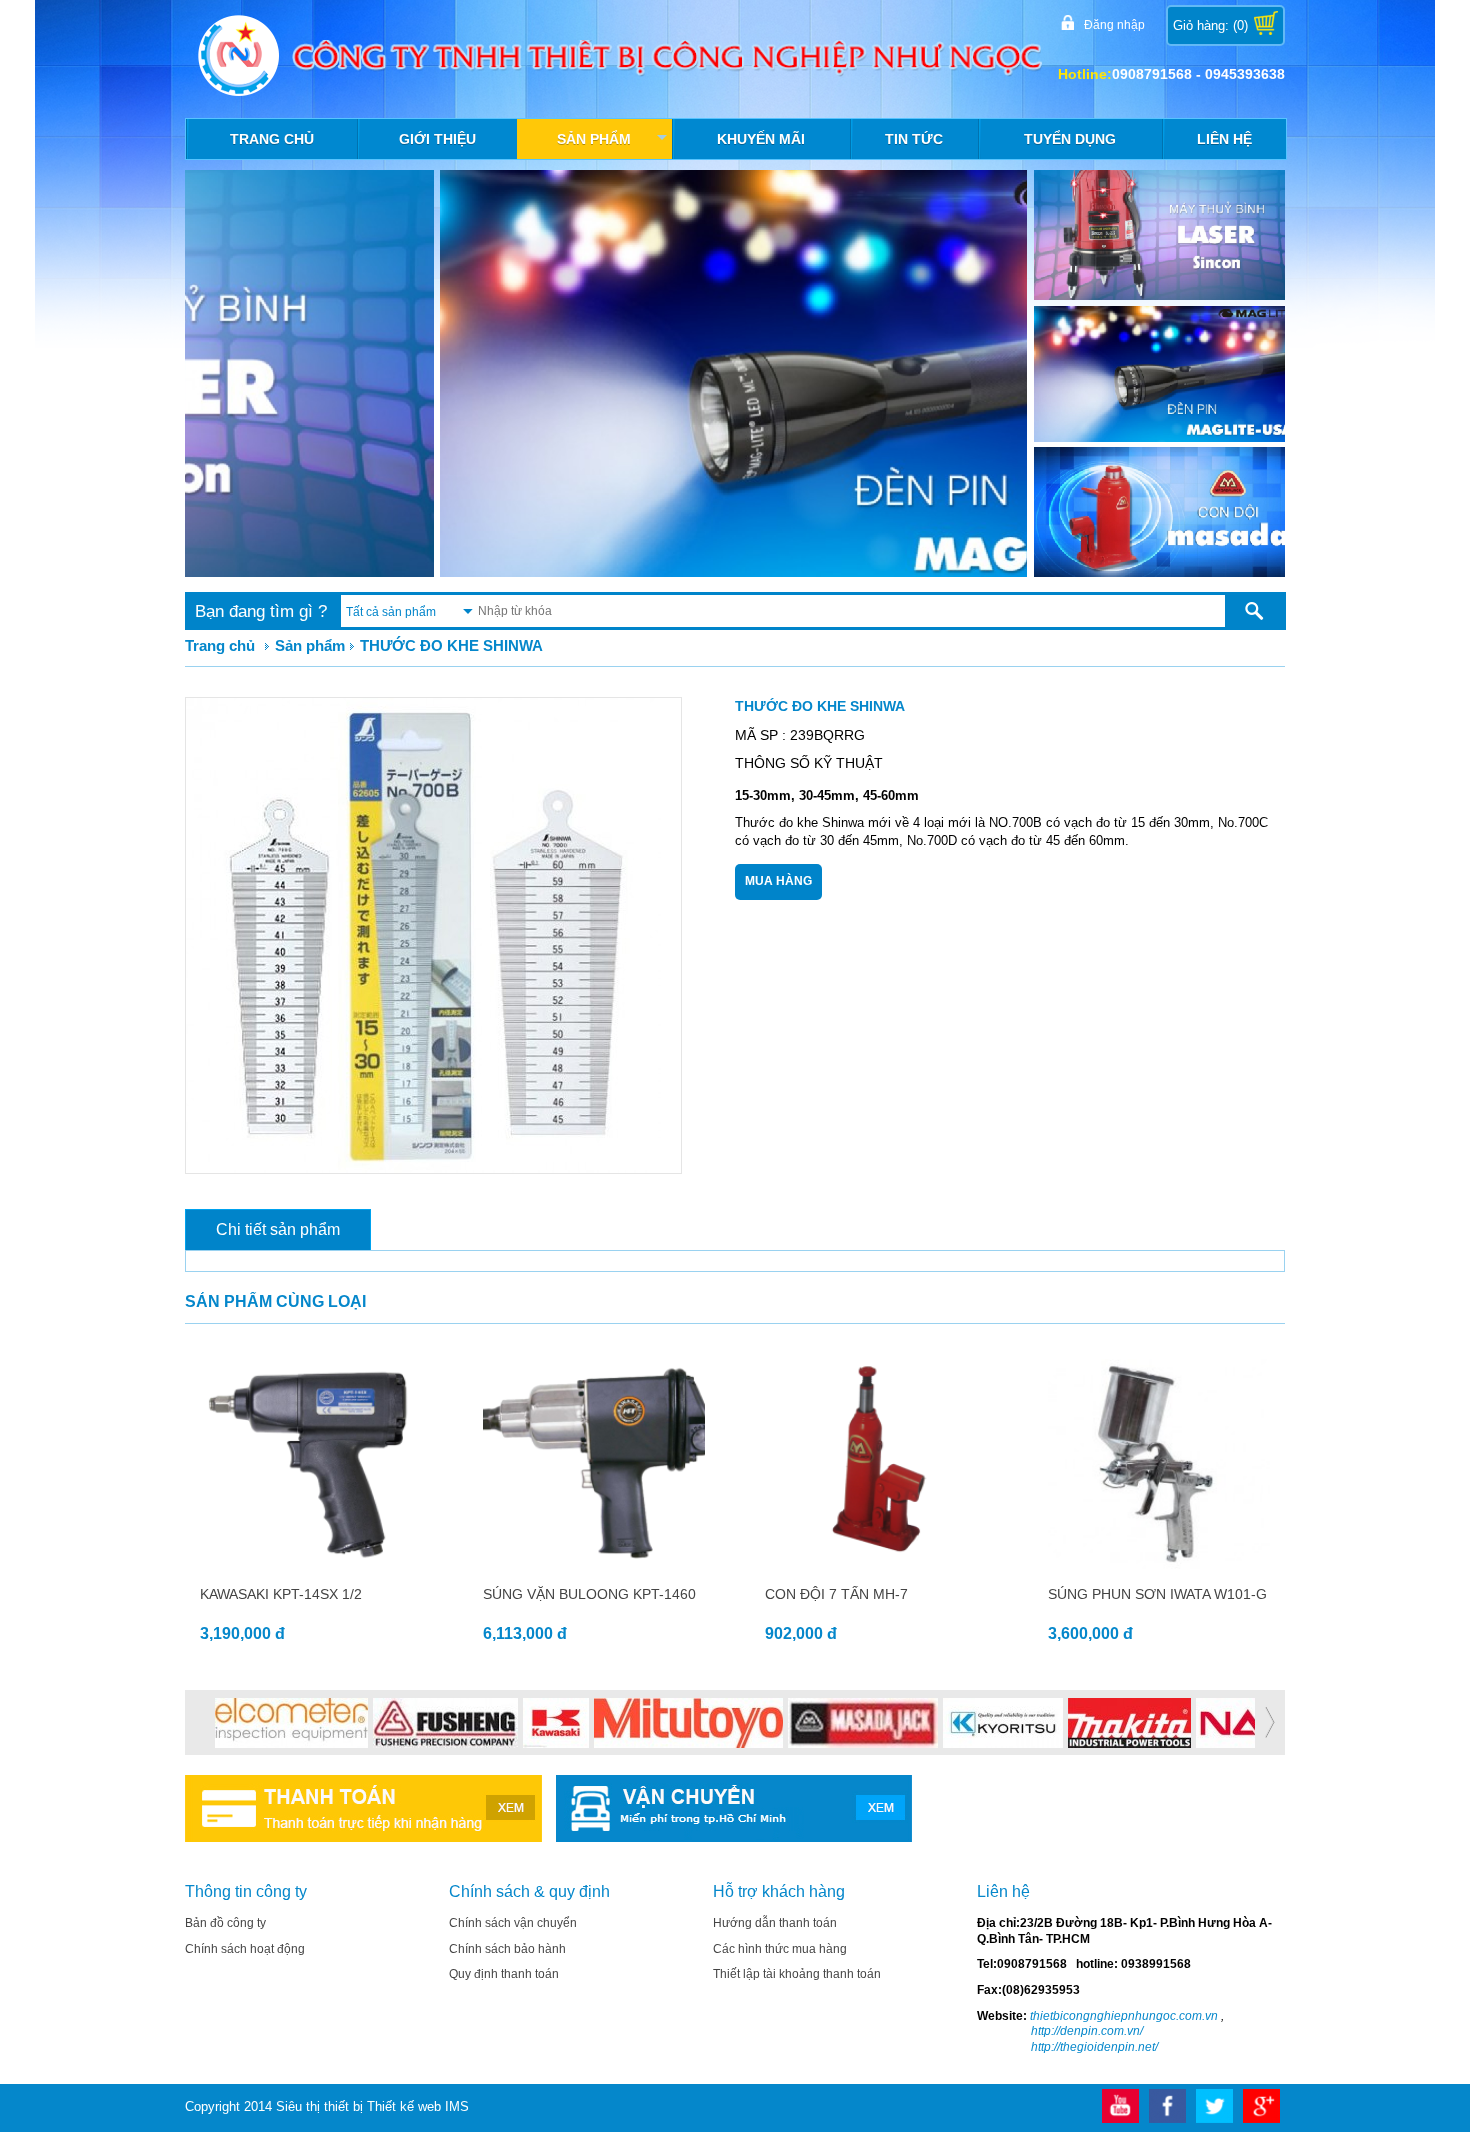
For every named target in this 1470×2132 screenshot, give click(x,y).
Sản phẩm (613, 144)
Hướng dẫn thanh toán (775, 1923)
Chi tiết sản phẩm (278, 1229)
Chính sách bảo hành (507, 1949)
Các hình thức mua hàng (780, 1949)
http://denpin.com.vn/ (1087, 2031)
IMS (457, 2106)
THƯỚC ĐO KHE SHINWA (451, 646)
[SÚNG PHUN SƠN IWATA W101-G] (1159, 1564)
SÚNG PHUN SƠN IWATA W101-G (1157, 1594)
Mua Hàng (778, 881)
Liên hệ (1224, 139)
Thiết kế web (404, 2106)
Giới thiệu (437, 139)
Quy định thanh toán (504, 1974)
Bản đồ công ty (225, 1923)
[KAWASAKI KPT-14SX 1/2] (311, 1564)
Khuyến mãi (761, 139)
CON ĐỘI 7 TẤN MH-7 (836, 1594)
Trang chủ (272, 139)
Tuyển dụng (1070, 139)
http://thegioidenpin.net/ (1094, 2047)
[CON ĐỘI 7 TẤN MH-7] (876, 1564)
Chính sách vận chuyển (513, 1923)
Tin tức (914, 139)
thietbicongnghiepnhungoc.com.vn (1122, 2016)
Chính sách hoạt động (245, 1949)
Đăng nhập (1114, 25)
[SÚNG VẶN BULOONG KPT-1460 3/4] (594, 1564)
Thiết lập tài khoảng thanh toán (797, 1974)
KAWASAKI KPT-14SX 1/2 (281, 1594)
